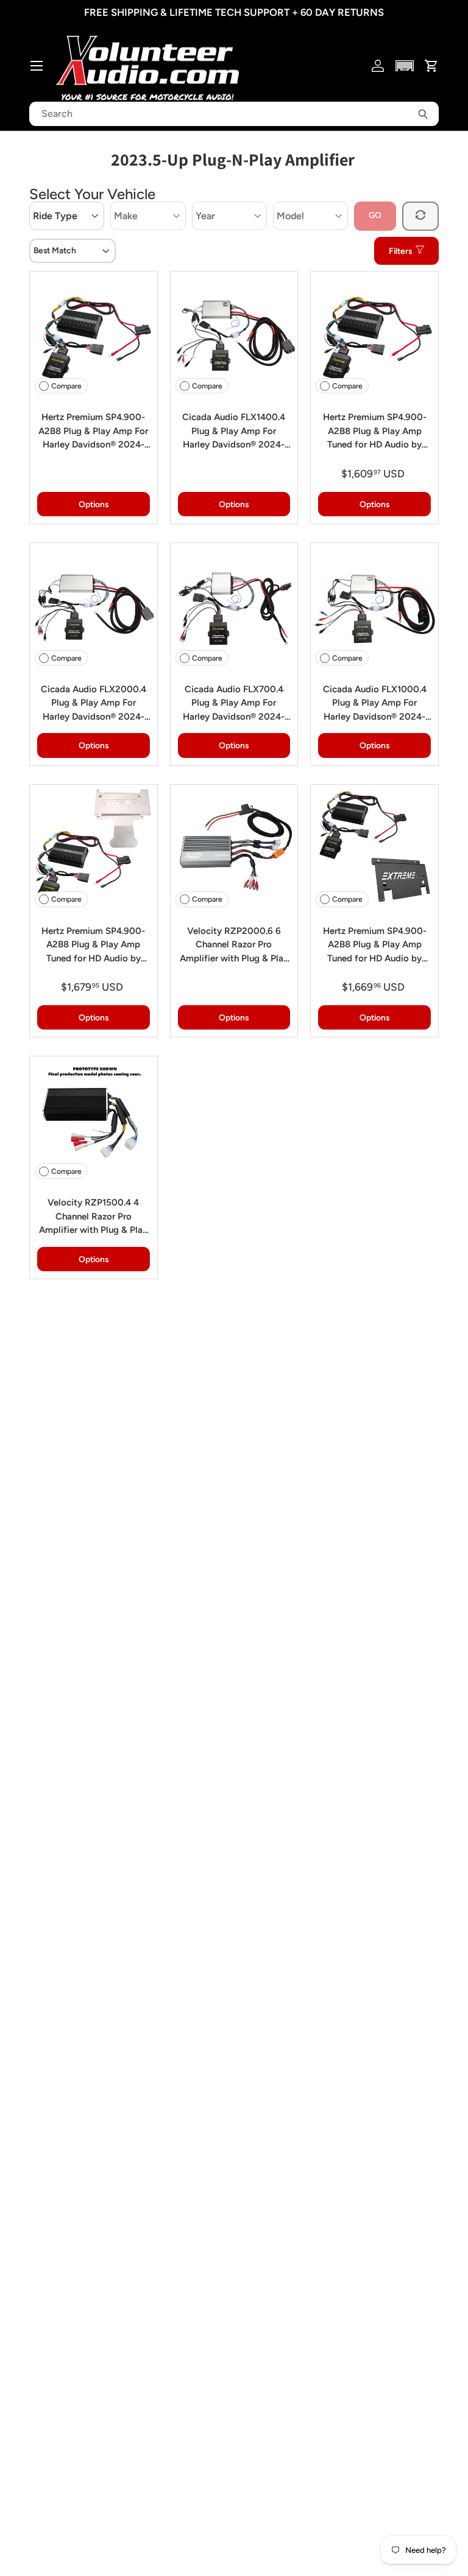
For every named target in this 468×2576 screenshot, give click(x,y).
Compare (66, 386)
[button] (405, 66)
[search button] (423, 114)
